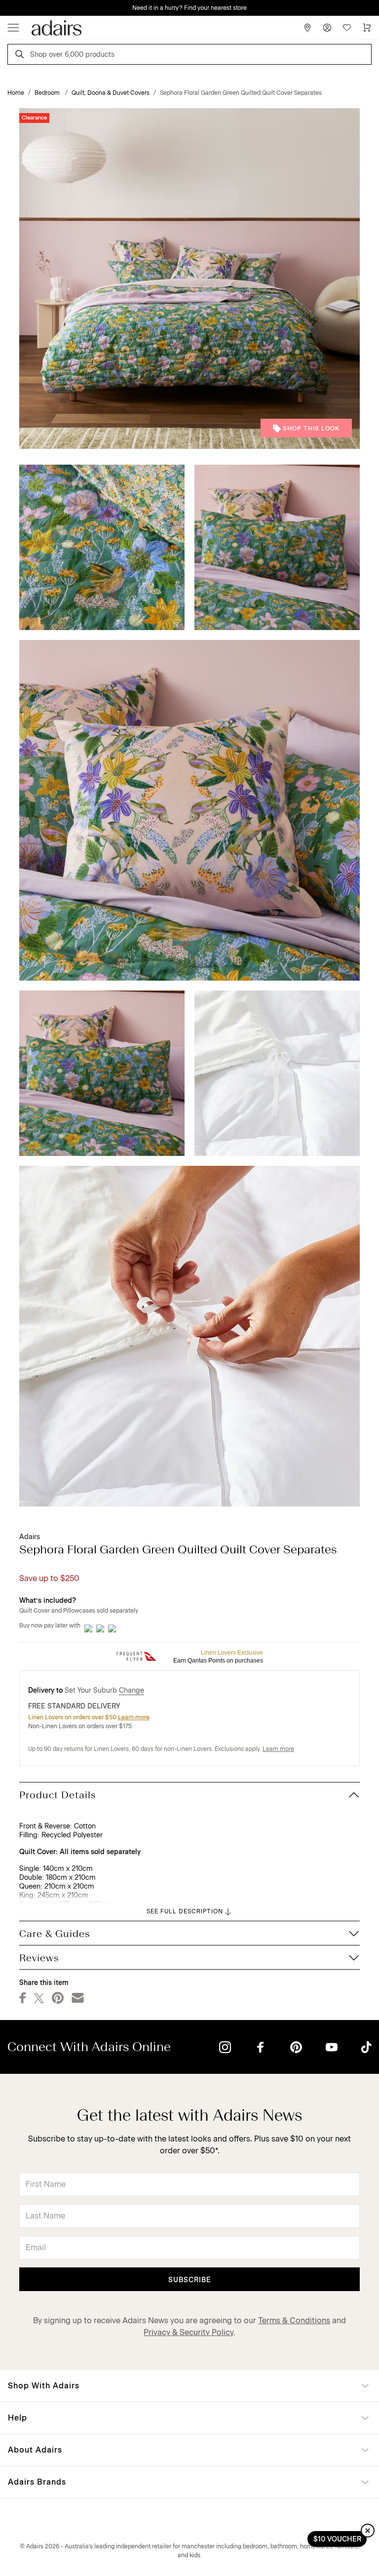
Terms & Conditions (294, 2320)
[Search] (21, 56)
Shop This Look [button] (311, 429)
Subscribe (190, 2280)
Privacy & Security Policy (189, 2332)
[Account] (327, 28)
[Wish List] (347, 28)
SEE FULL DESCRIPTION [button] (185, 1911)
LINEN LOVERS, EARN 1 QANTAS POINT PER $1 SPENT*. (197, 8)
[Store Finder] (307, 28)
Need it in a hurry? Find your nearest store (8, 8)
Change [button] (132, 1690)
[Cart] (367, 28)
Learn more (134, 1717)
